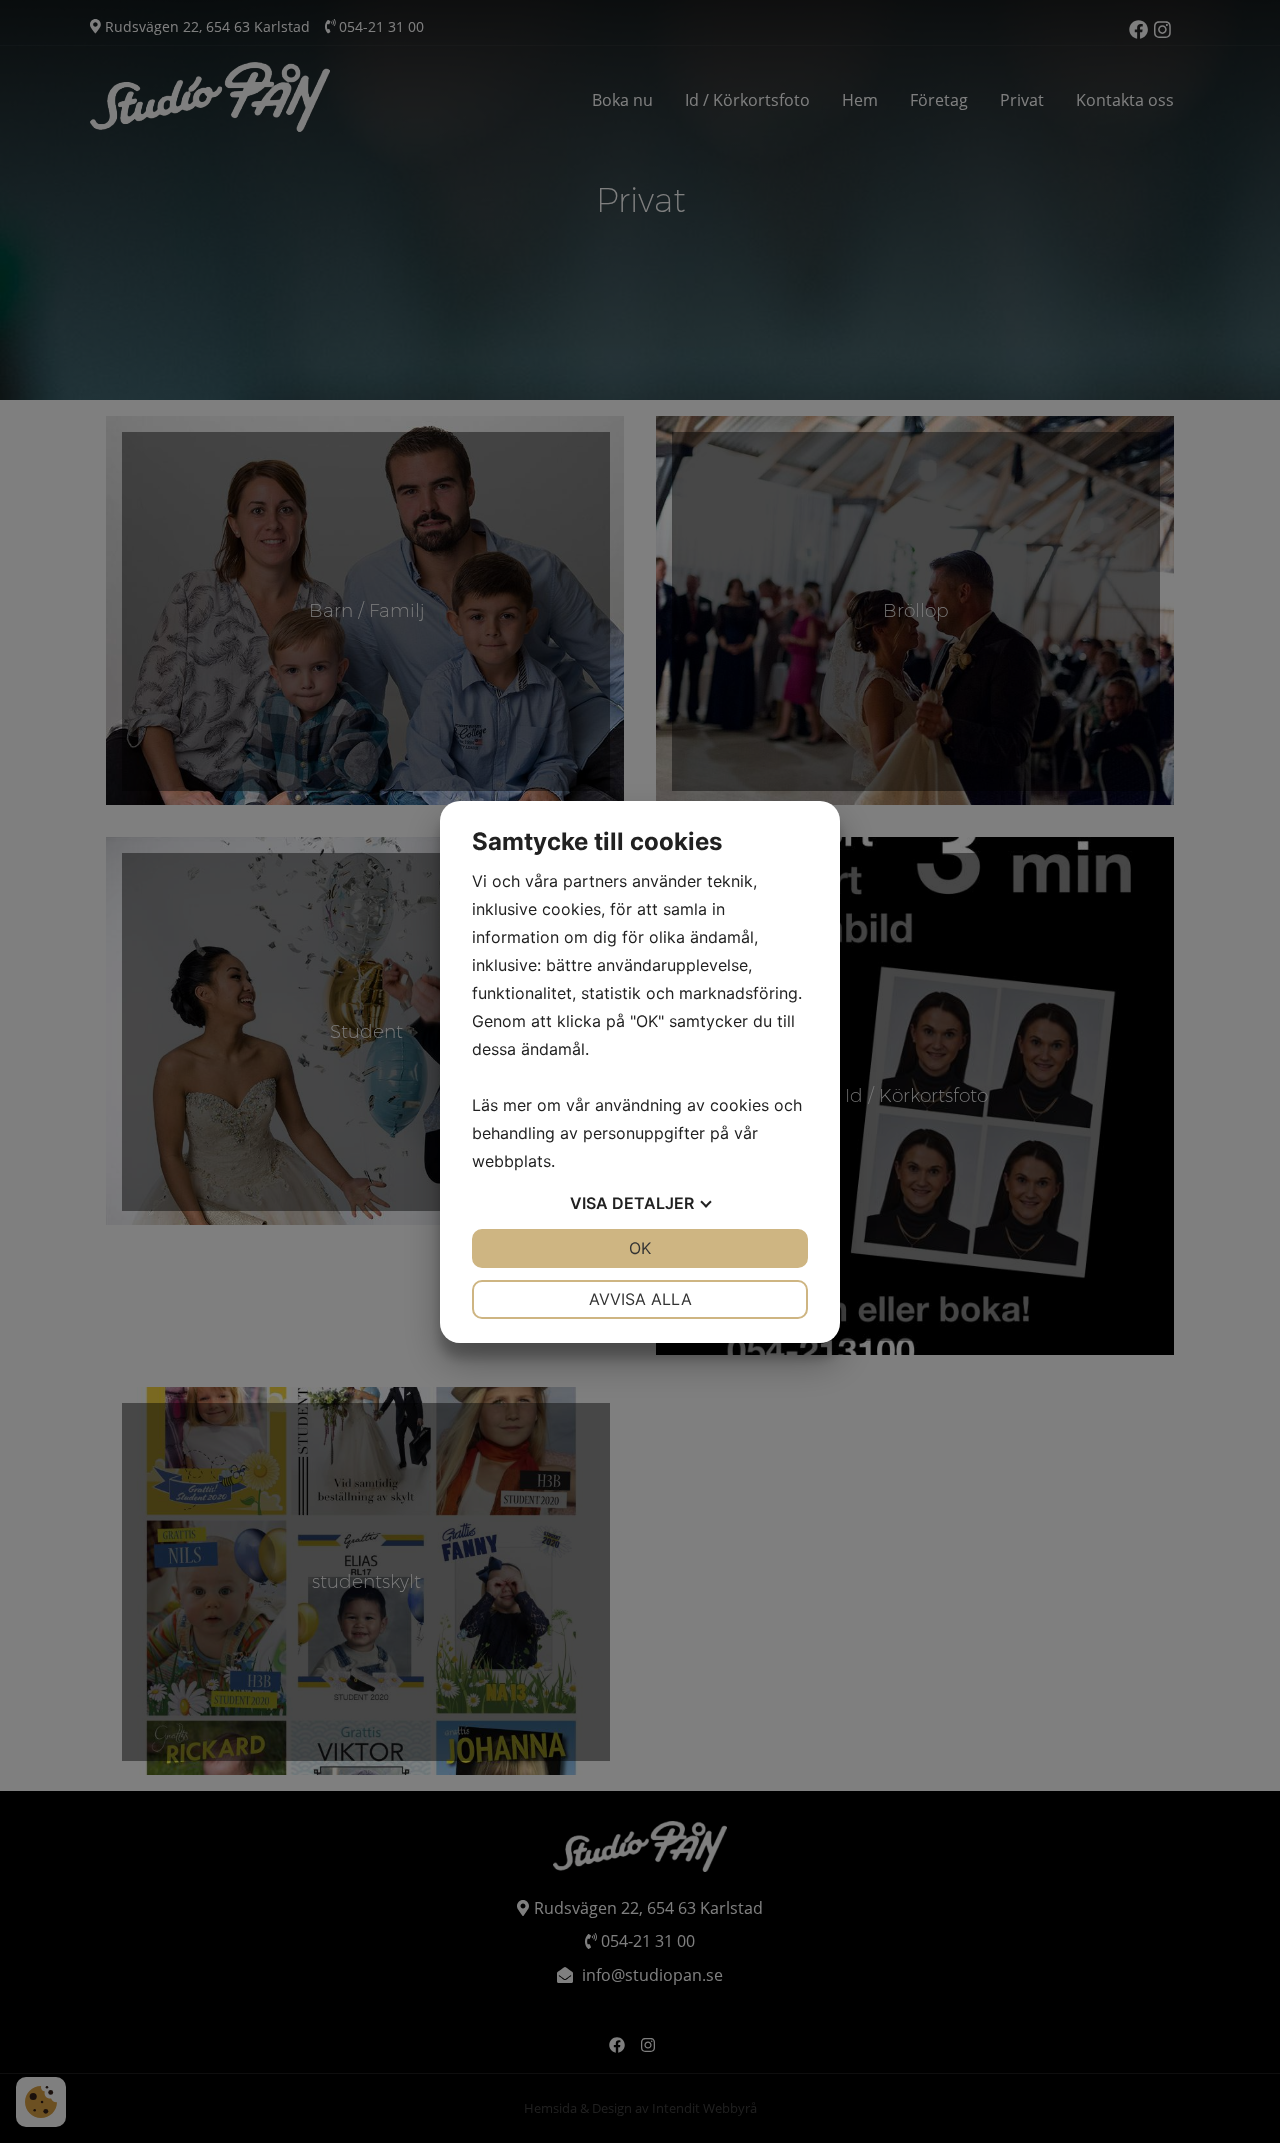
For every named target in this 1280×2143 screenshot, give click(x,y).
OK (640, 1248)
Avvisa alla (640, 1299)
